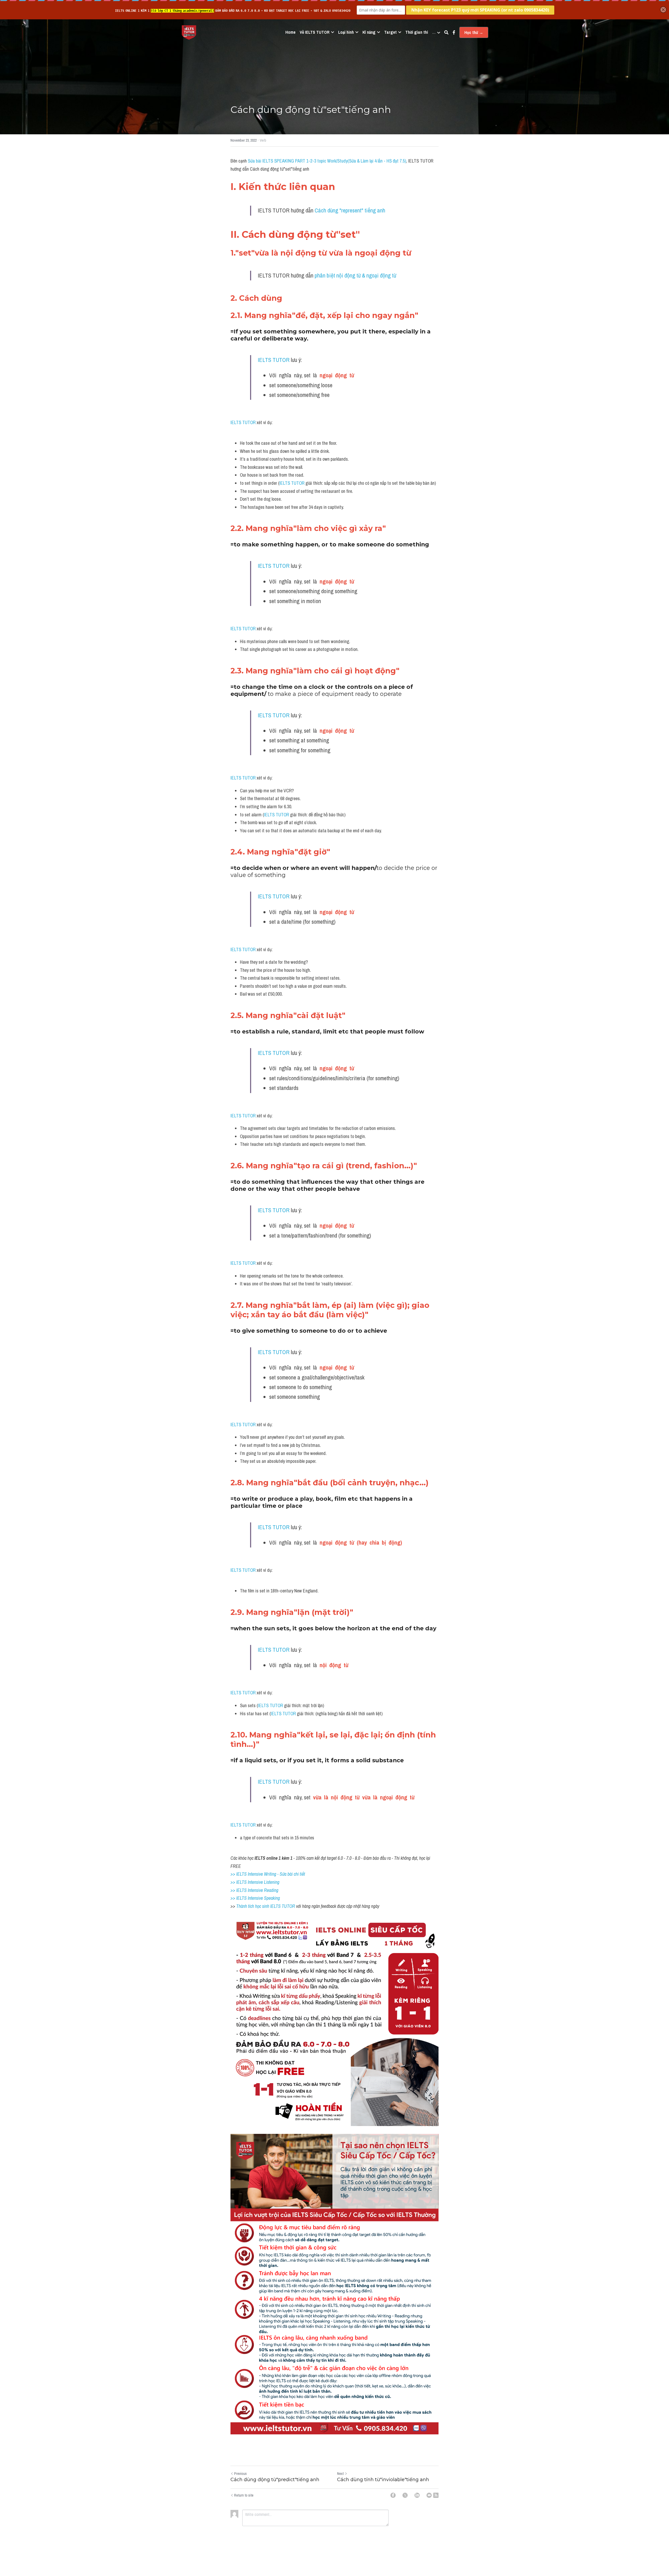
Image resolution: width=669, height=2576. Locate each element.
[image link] (189, 32)
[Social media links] (454, 32)
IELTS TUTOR (274, 360)
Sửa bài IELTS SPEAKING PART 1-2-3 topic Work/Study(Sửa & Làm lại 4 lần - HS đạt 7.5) (327, 161)
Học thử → (474, 32)
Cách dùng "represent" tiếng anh (350, 210)
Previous (240, 2474)
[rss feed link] (436, 2495)
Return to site (244, 2495)
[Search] (446, 32)
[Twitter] (405, 2495)
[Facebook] (393, 2495)
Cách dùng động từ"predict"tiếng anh (275, 2480)
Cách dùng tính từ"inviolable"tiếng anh (383, 2480)
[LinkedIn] (417, 2495)
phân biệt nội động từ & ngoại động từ (355, 275)
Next (340, 2474)
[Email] (429, 2495)
